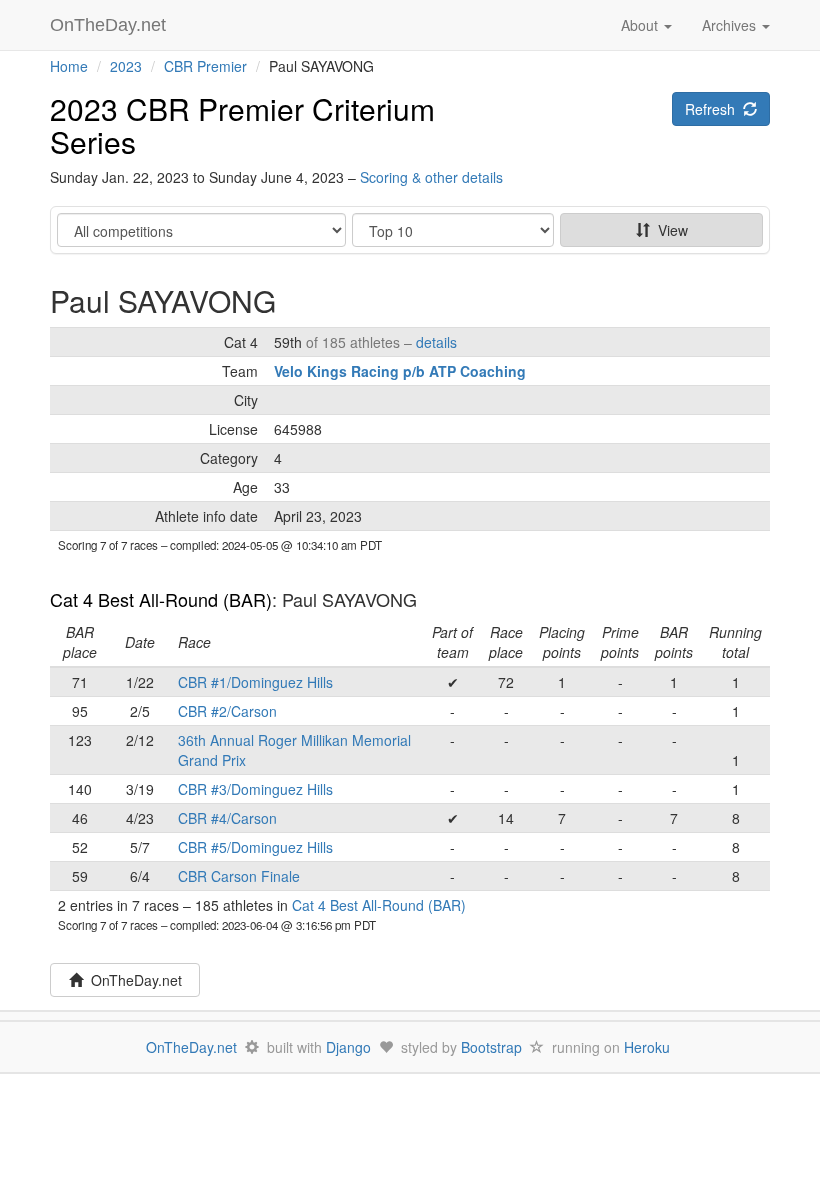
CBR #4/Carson (227, 818)
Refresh (714, 109)
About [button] (641, 25)
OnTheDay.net (110, 25)
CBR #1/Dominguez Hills (255, 682)
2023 (126, 66)
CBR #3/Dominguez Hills (255, 789)
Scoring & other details (431, 177)
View (669, 230)
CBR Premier (205, 66)
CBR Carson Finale (239, 876)
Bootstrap (491, 1047)
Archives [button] (731, 25)
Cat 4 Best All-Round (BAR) (161, 599)
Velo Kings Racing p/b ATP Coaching (400, 371)
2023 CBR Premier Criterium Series (242, 125)
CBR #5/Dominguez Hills (255, 847)
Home (69, 66)
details (436, 342)
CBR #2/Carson (227, 711)
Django (348, 1047)
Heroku (647, 1047)
